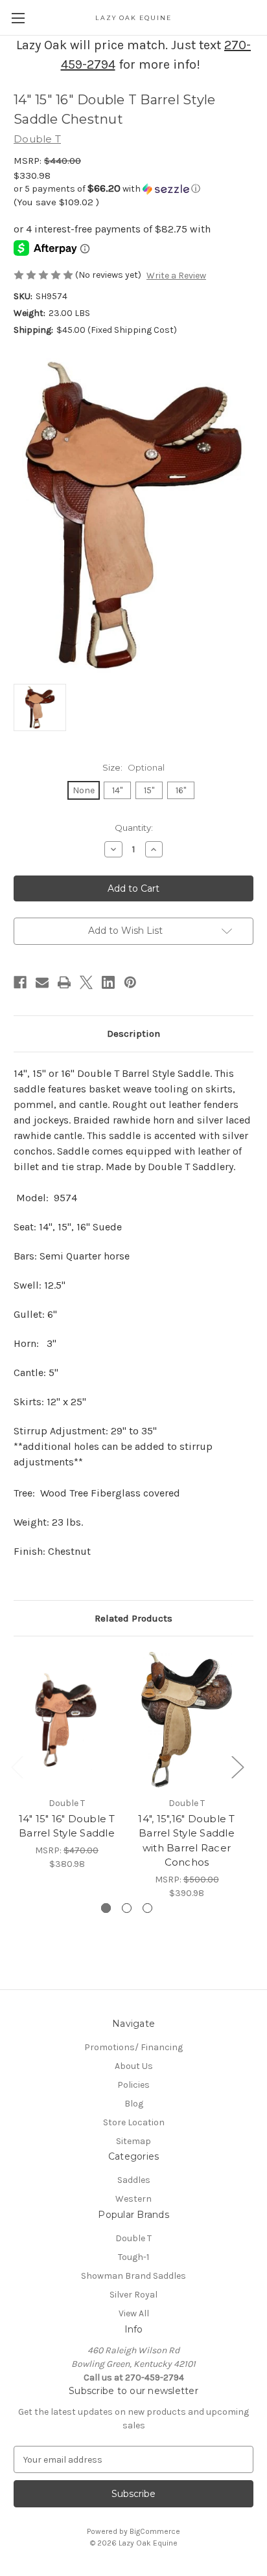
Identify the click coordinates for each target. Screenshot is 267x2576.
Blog (134, 2104)
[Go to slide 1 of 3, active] (106, 1908)
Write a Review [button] (176, 276)
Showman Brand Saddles (133, 2276)
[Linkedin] (108, 982)
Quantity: (134, 828)
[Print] (64, 982)
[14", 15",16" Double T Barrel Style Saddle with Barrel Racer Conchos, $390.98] (187, 1719)
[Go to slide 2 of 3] (127, 1908)
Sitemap (133, 2141)
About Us (134, 2066)
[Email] (42, 982)
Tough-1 (133, 2257)
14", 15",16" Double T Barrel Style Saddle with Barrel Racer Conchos (186, 1841)
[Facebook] (20, 982)
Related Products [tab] (133, 1618)
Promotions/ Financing (133, 2047)
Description (133, 1034)
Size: (133, 767)
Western (133, 2199)
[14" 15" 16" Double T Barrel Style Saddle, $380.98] (67, 1719)
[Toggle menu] (18, 18)
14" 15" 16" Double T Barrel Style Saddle (67, 1826)
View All (134, 2313)
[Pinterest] (130, 982)
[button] (133, 189)
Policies (133, 2085)
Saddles (134, 2180)
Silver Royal (133, 2295)
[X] (86, 982)
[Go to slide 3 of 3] (147, 1908)
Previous (17, 1766)
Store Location (134, 2122)
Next (237, 1766)
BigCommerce (155, 2531)
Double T (133, 2238)
